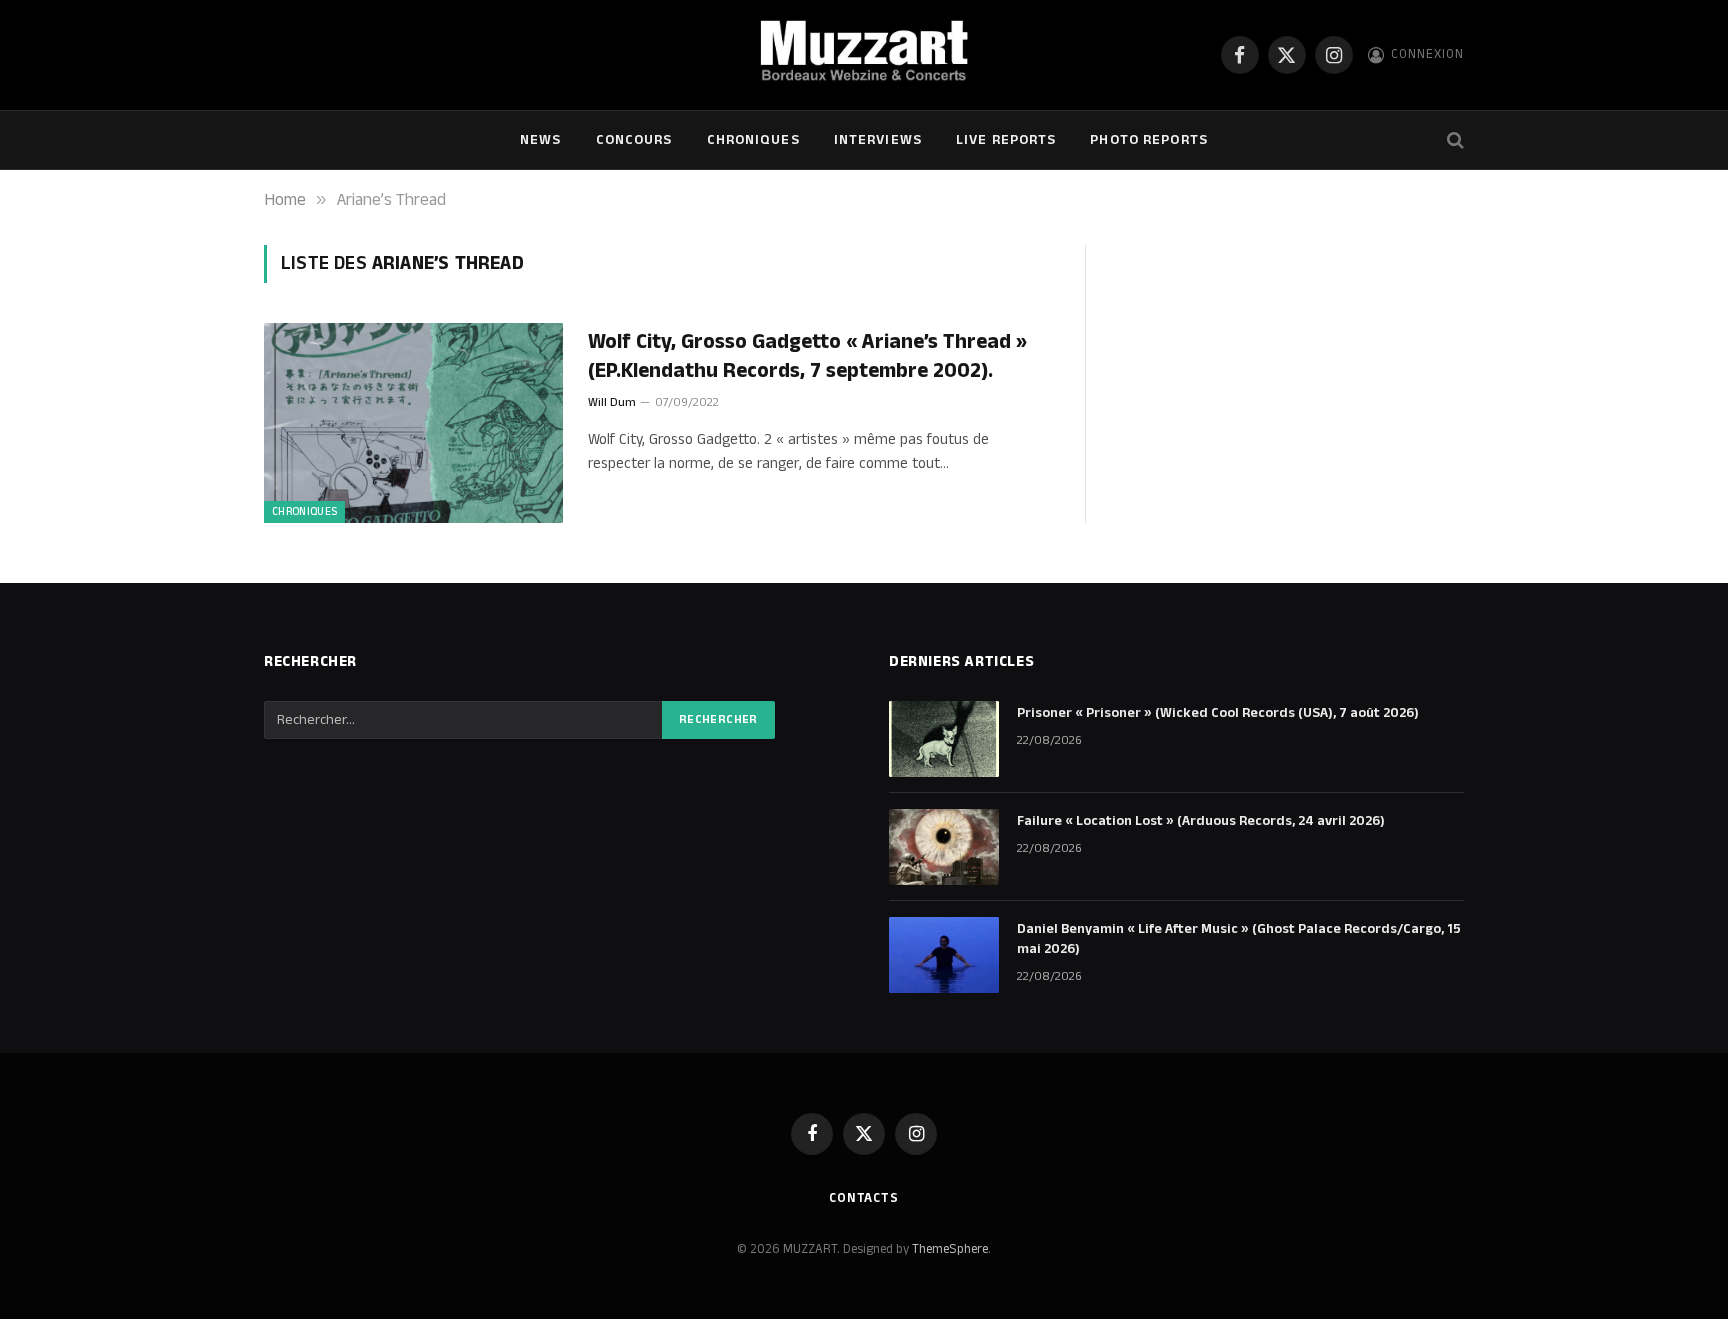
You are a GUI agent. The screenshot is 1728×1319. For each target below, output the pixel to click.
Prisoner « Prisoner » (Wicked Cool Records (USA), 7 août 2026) (1218, 713)
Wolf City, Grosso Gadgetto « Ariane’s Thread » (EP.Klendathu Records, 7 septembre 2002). (807, 356)
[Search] (1453, 140)
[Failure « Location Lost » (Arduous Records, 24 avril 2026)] (944, 847)
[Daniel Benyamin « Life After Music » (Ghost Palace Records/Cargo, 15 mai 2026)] (944, 955)
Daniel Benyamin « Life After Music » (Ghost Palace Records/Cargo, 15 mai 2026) (1239, 939)
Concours (634, 140)
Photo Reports (1149, 140)
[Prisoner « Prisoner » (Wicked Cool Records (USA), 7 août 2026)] (944, 739)
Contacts (864, 1198)
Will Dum (612, 402)
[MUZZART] (863, 55)
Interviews (878, 140)
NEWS (540, 140)
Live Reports (1006, 140)
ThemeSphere (950, 1249)
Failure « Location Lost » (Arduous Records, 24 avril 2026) (1201, 821)
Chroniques (753, 140)
